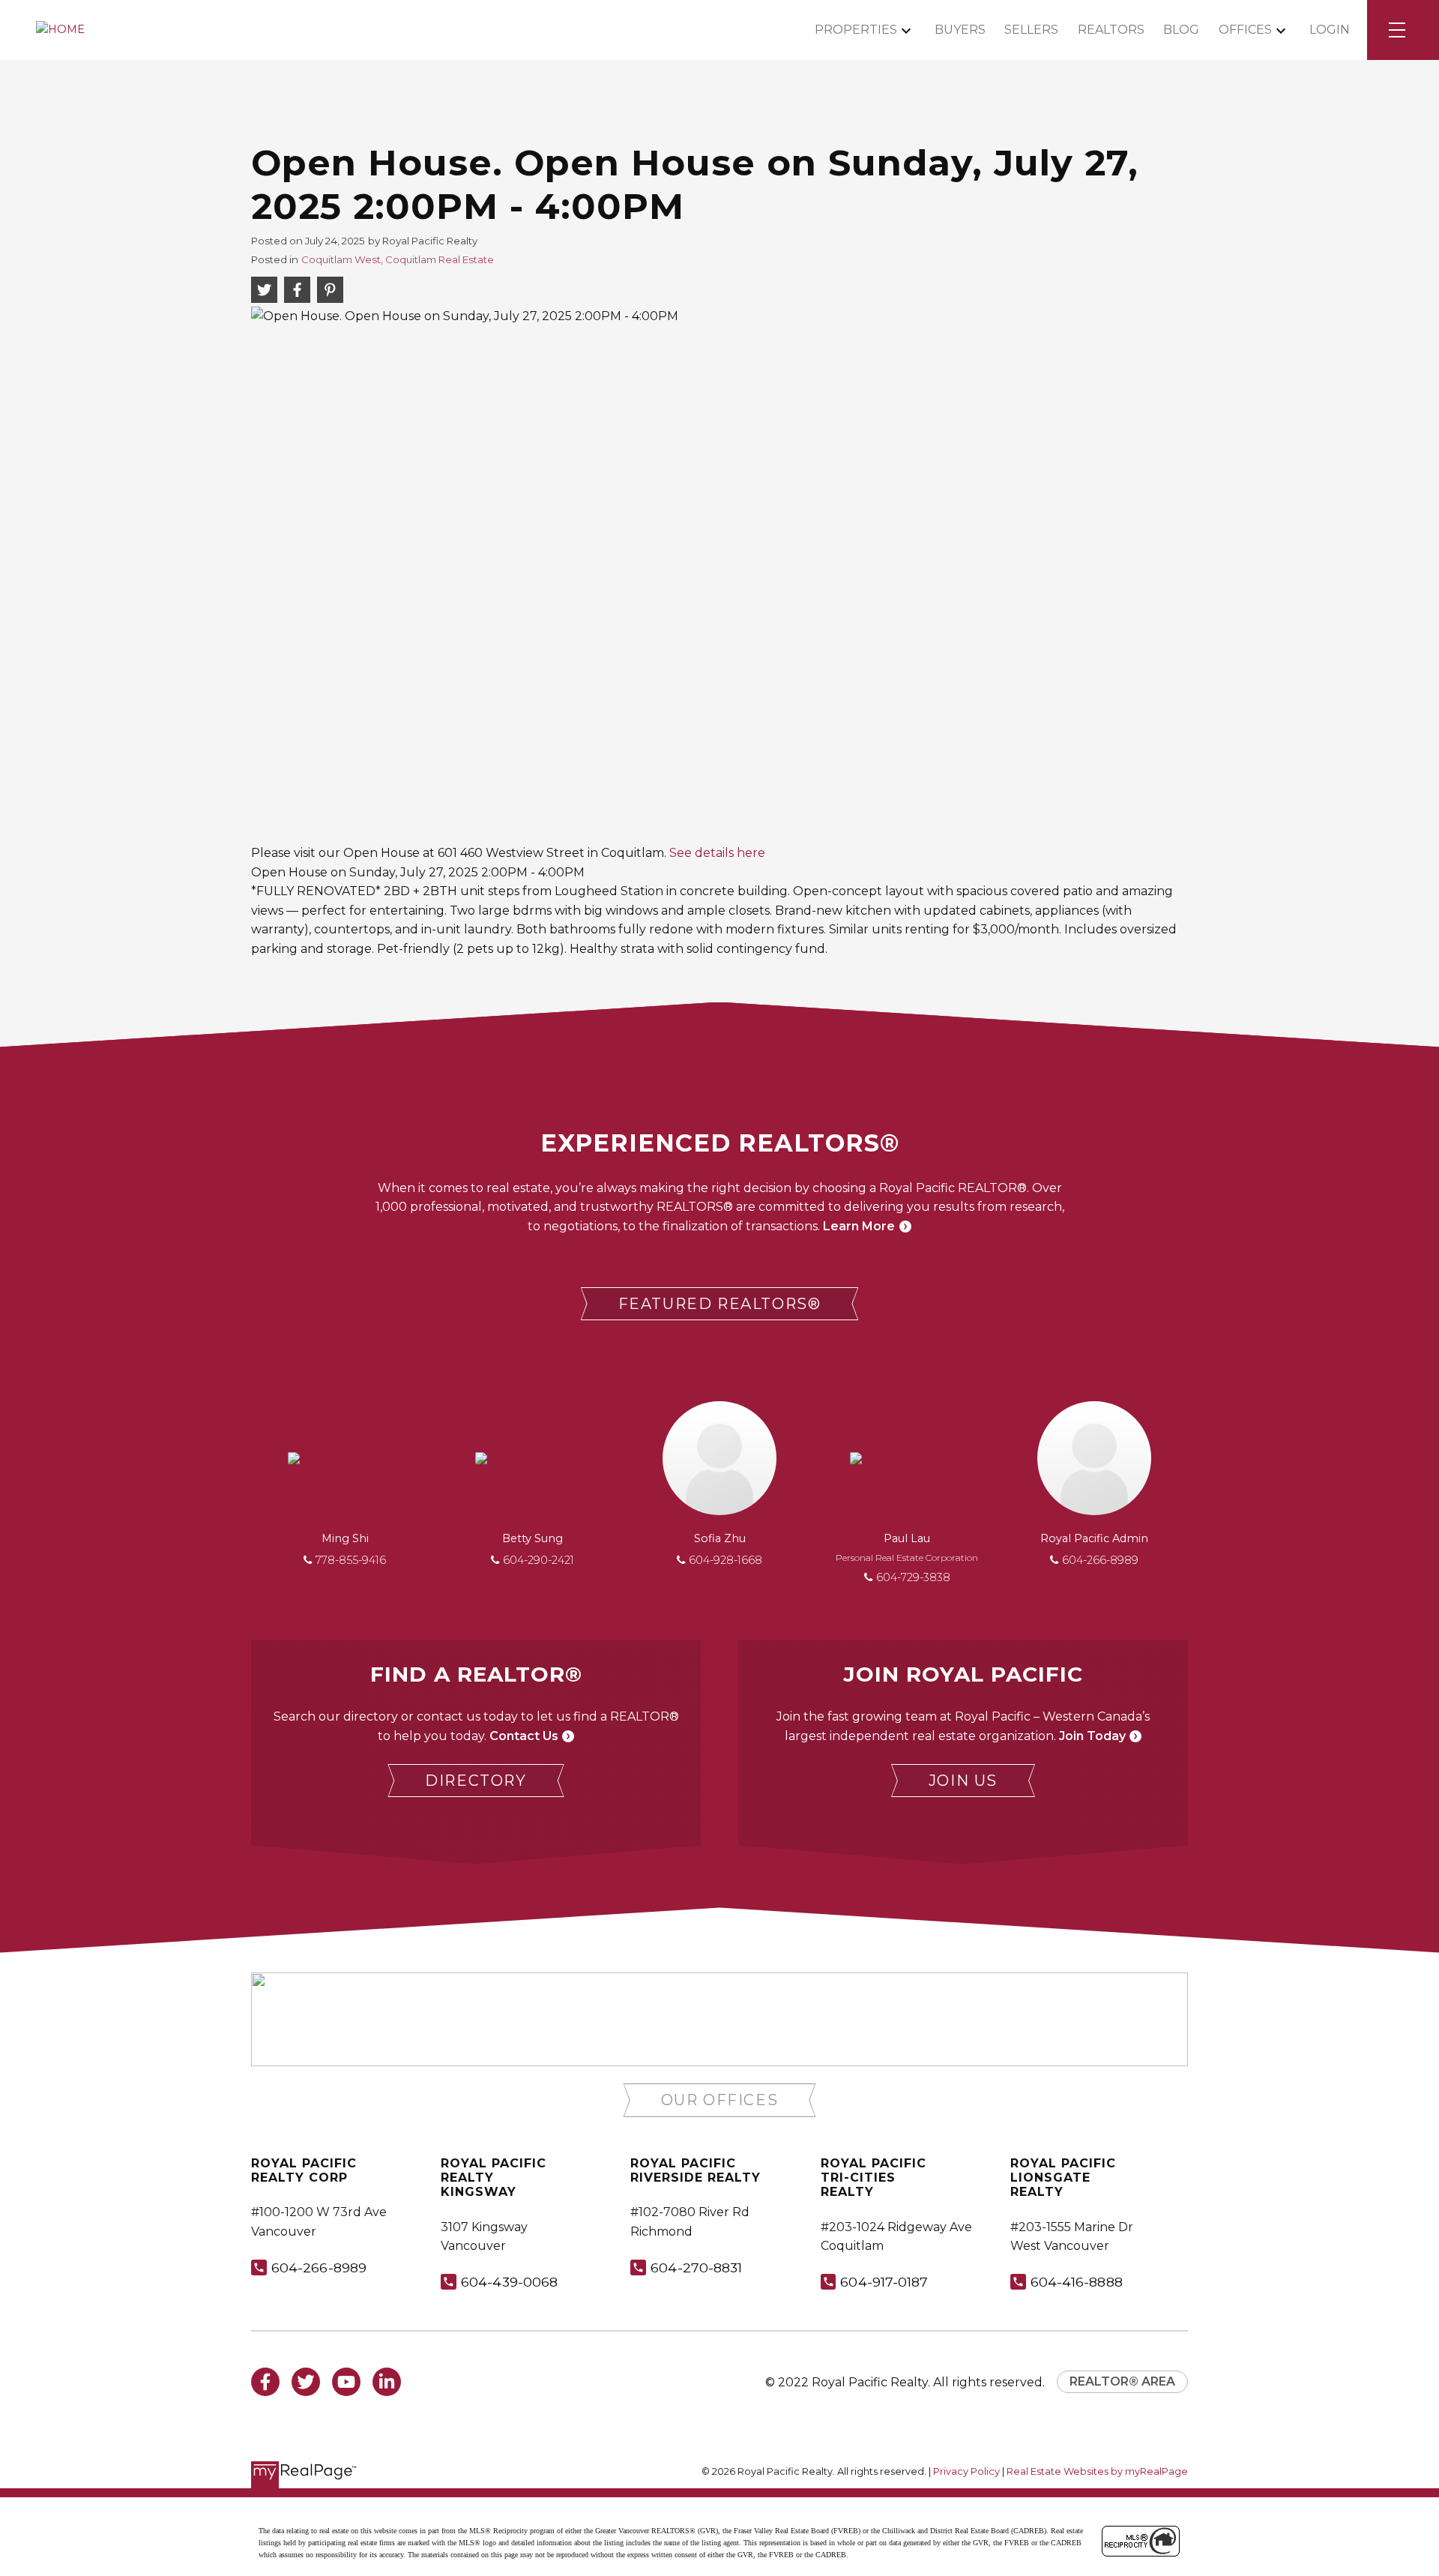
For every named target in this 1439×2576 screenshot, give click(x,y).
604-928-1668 (725, 1560)
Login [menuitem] (1330, 30)
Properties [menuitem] (856, 30)
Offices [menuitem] (1245, 30)
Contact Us (524, 1736)
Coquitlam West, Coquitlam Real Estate (398, 259)
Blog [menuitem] (1181, 30)
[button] (720, 1304)
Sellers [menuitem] (1031, 30)
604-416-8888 (1077, 2282)
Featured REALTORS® (720, 1304)
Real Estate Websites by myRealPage (1097, 2471)
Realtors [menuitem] (1111, 30)
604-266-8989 (1100, 1560)
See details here (717, 853)
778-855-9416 (351, 1560)
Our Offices (720, 2100)
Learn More (859, 1226)
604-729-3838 (913, 1577)
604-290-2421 (539, 1560)
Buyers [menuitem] (960, 30)
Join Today (1092, 1736)
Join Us (963, 1781)
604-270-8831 (696, 2267)
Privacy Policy (966, 2471)
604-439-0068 (509, 2282)
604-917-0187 (884, 2282)
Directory (476, 1781)
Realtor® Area (1122, 2381)
